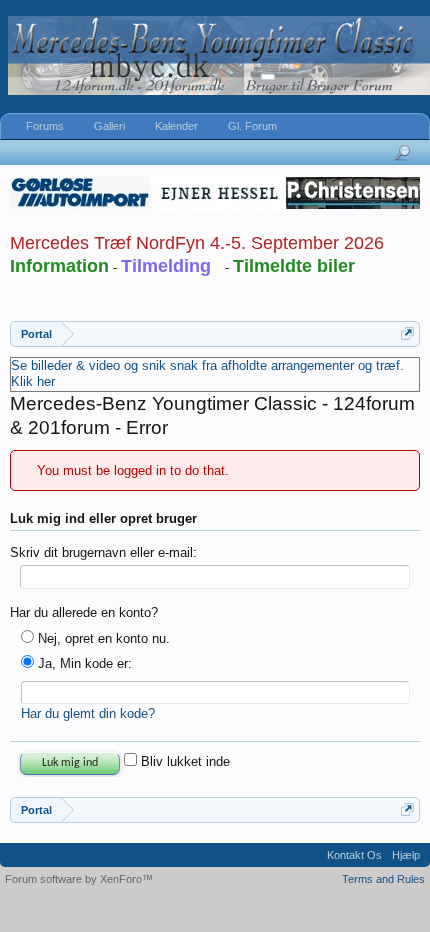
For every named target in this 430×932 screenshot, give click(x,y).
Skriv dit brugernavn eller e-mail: (103, 552)
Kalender (176, 126)
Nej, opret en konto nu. (102, 638)
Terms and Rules (383, 879)
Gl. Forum (252, 126)
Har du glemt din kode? (88, 713)
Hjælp (406, 855)
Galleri (109, 126)
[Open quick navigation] (407, 333)
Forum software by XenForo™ (79, 879)
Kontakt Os (354, 855)
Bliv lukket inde (183, 761)
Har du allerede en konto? (84, 612)
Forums (45, 126)
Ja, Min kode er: (83, 663)
